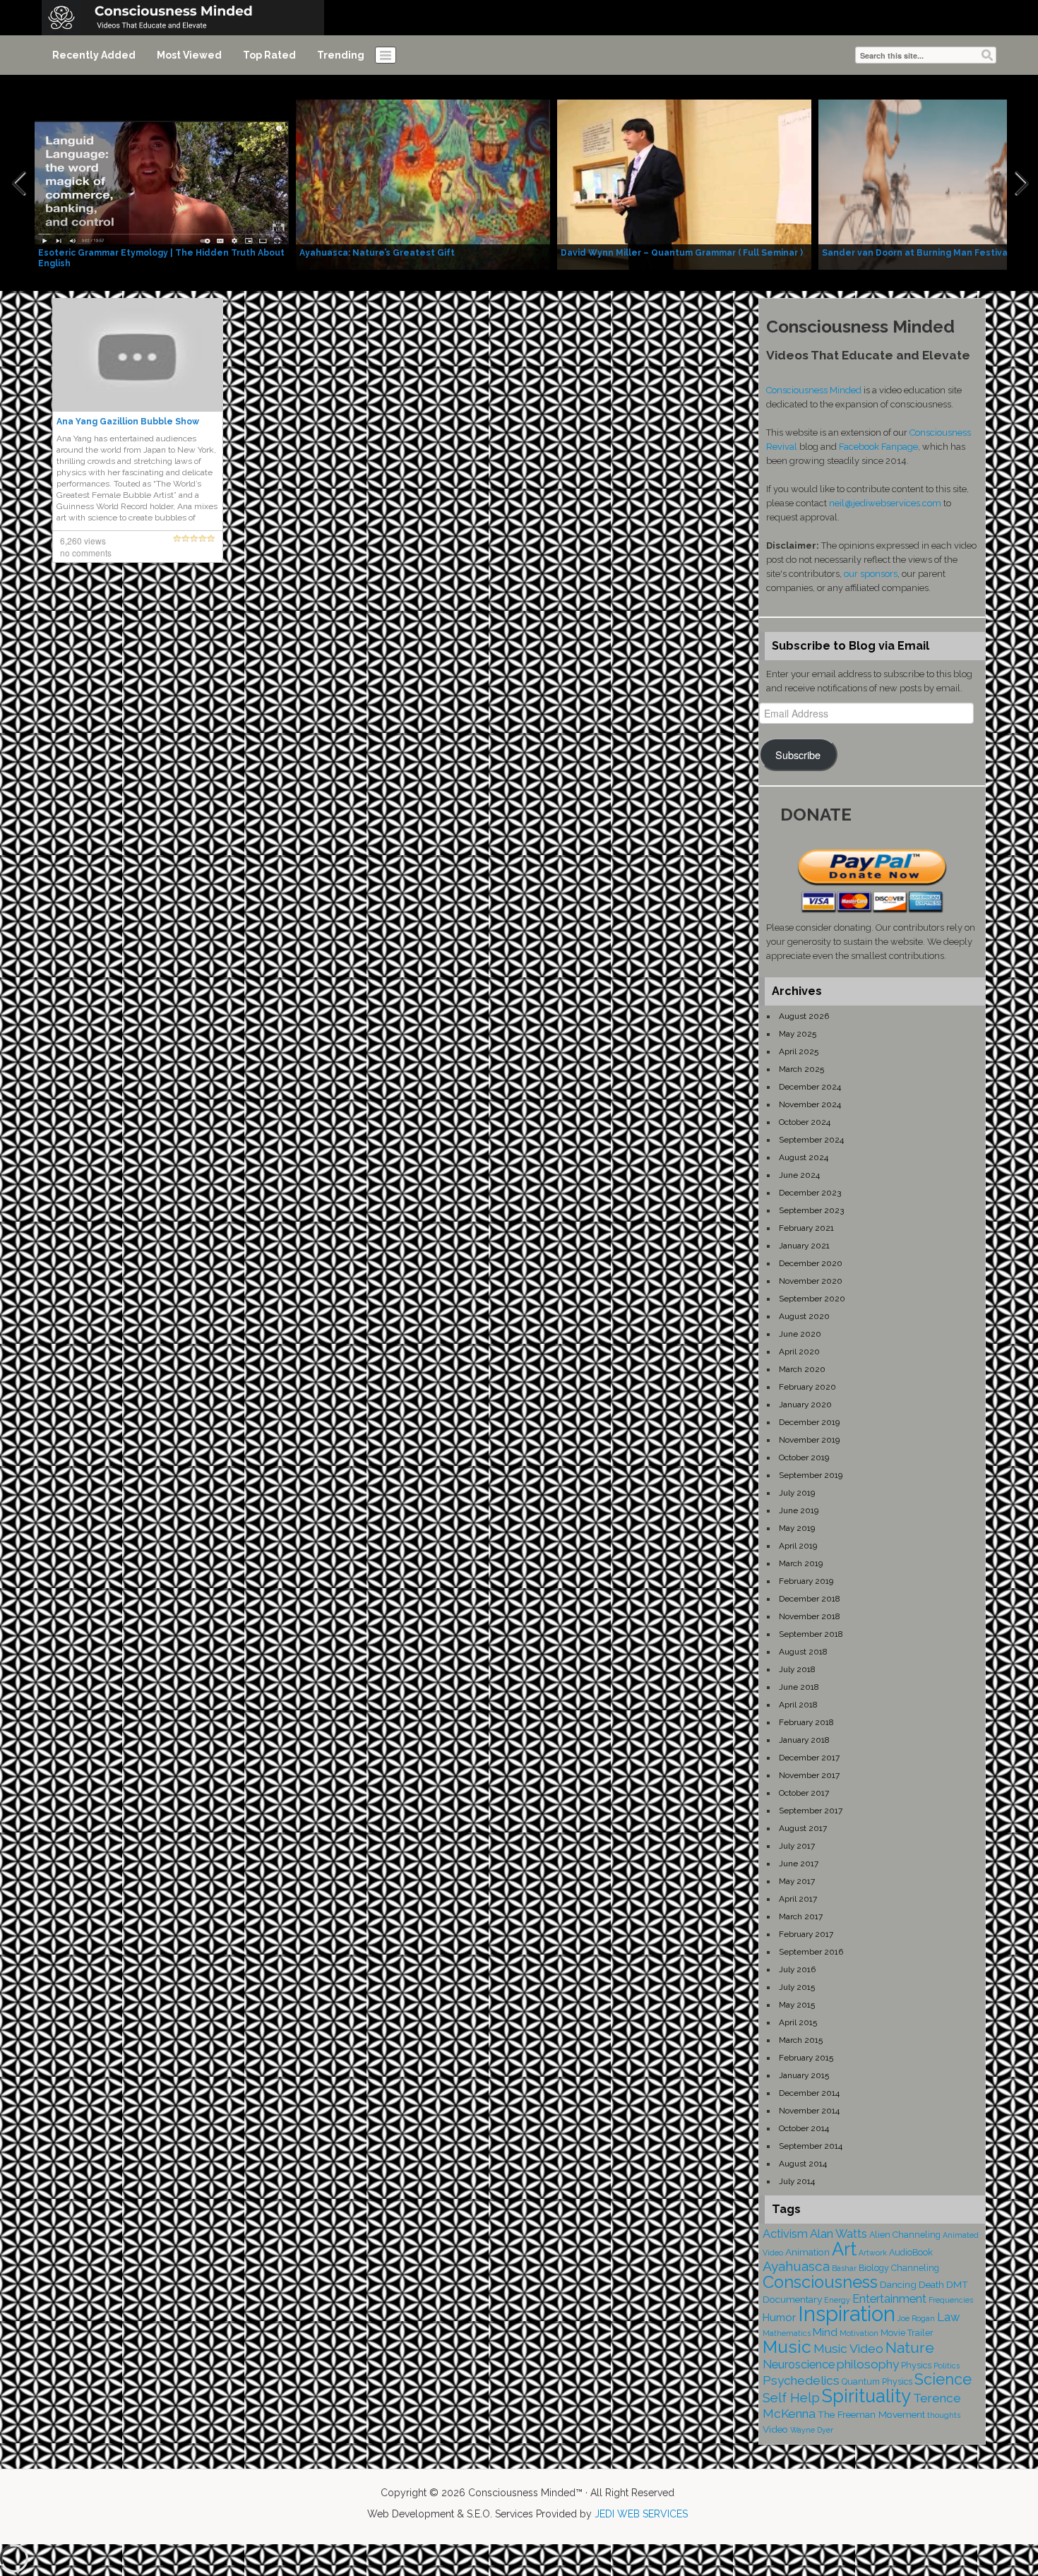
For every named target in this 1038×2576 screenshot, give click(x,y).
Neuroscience (799, 2365)
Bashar (844, 2268)
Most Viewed (189, 55)
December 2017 (809, 1758)
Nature (910, 2348)
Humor (779, 2318)
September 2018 (811, 1634)
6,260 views (83, 541)
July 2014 (797, 2181)
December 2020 (811, 1263)
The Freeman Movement (871, 2414)
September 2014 (811, 2146)
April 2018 (798, 1705)
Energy (837, 2300)
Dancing (898, 2284)
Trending (341, 55)
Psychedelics (801, 2380)
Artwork (873, 2253)
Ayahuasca (796, 2266)
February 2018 (806, 1722)
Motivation (859, 2333)
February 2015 (806, 2058)
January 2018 (804, 1740)
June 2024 (799, 1175)
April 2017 (798, 1899)
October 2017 (804, 1793)
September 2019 (811, 1475)
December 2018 (810, 1599)
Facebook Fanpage (878, 447)
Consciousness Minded (814, 390)
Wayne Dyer (812, 2430)
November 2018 (810, 1616)
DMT (957, 2284)
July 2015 (797, 1987)
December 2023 (810, 1193)
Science (943, 2379)
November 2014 (809, 2111)
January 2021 (804, 1246)
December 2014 (809, 2093)
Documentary (792, 2299)
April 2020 (799, 1352)
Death (931, 2284)
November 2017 (809, 1775)
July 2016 (797, 1969)
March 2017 (801, 1916)
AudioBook (911, 2252)
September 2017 (811, 1811)
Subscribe (798, 755)
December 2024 (810, 1087)
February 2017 (806, 1934)
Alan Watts (839, 2234)
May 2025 (798, 1034)
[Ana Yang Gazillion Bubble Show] (138, 354)
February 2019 (806, 1581)
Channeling (915, 2268)
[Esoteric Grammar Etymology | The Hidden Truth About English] (162, 184)
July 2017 (797, 1846)
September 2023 (811, 1210)
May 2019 (797, 1528)
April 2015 (798, 2022)
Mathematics (787, 2333)
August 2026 (804, 1016)
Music (787, 2347)
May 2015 (797, 2005)
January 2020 (805, 1405)
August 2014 (803, 2164)
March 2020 (802, 1369)
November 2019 (809, 1440)
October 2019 (804, 1457)
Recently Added (94, 55)
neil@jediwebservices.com (885, 503)
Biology (874, 2268)
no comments (86, 553)
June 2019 (799, 1510)
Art (844, 2249)
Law (948, 2317)
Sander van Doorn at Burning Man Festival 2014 (928, 253)
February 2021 (806, 1228)
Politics (947, 2366)
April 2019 (798, 1546)
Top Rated (269, 55)
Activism (785, 2234)
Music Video (848, 2349)
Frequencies (951, 2300)
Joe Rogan (916, 2318)
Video (775, 2429)
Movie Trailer (907, 2333)
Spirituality (866, 2396)
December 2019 (809, 1422)
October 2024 (805, 1122)
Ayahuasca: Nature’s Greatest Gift (377, 253)
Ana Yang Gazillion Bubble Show (128, 422)
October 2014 (804, 2128)
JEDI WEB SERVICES (641, 2514)
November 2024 (810, 1104)
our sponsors (871, 574)
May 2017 (797, 1881)
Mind (825, 2332)
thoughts (944, 2415)
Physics (916, 2365)
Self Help (791, 2398)
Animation (807, 2252)
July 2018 (797, 1669)
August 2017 (803, 1828)
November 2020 (811, 1281)
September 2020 (812, 1299)
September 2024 (811, 1140)
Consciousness (820, 2282)
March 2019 (801, 1563)
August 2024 (804, 1157)
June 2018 (799, 1687)
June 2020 (800, 1334)
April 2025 (799, 1051)
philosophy (868, 2364)
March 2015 (801, 2040)
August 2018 (803, 1652)
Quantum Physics (877, 2381)
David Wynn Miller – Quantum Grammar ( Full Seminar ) (682, 253)
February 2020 (807, 1387)
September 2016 (811, 1952)
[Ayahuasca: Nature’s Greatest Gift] (423, 184)
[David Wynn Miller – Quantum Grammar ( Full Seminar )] (684, 184)
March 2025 (801, 1069)
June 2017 (799, 1864)
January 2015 (804, 2075)
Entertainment (889, 2299)
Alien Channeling (905, 2235)
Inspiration (847, 2314)
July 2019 (797, 1493)
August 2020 (804, 1316)
